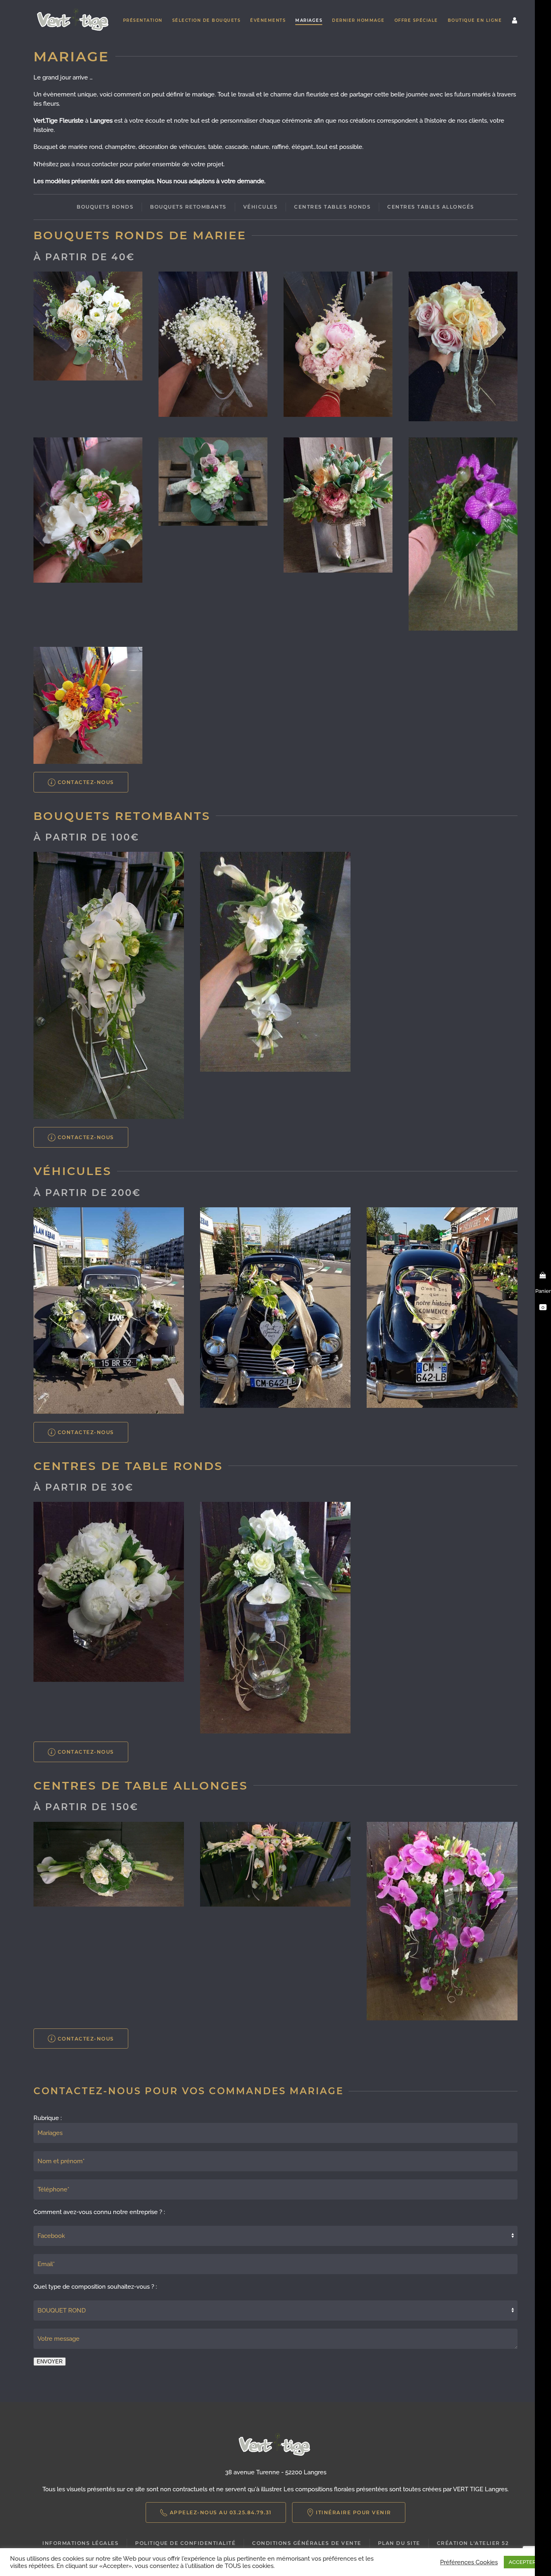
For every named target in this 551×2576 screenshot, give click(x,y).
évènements (268, 20)
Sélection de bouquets (207, 20)
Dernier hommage (358, 20)
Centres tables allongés (431, 207)
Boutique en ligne (475, 20)
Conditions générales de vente (307, 2543)
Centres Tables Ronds (332, 207)
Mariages (309, 20)
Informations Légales (80, 2543)
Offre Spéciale (416, 20)
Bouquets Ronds (105, 207)
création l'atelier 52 (473, 2543)
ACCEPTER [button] (522, 2562)
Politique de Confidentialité (185, 2543)
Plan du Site (399, 2543)
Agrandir (88, 326)
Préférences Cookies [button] (469, 2562)
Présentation (143, 20)
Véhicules (261, 207)
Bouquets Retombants (188, 207)
